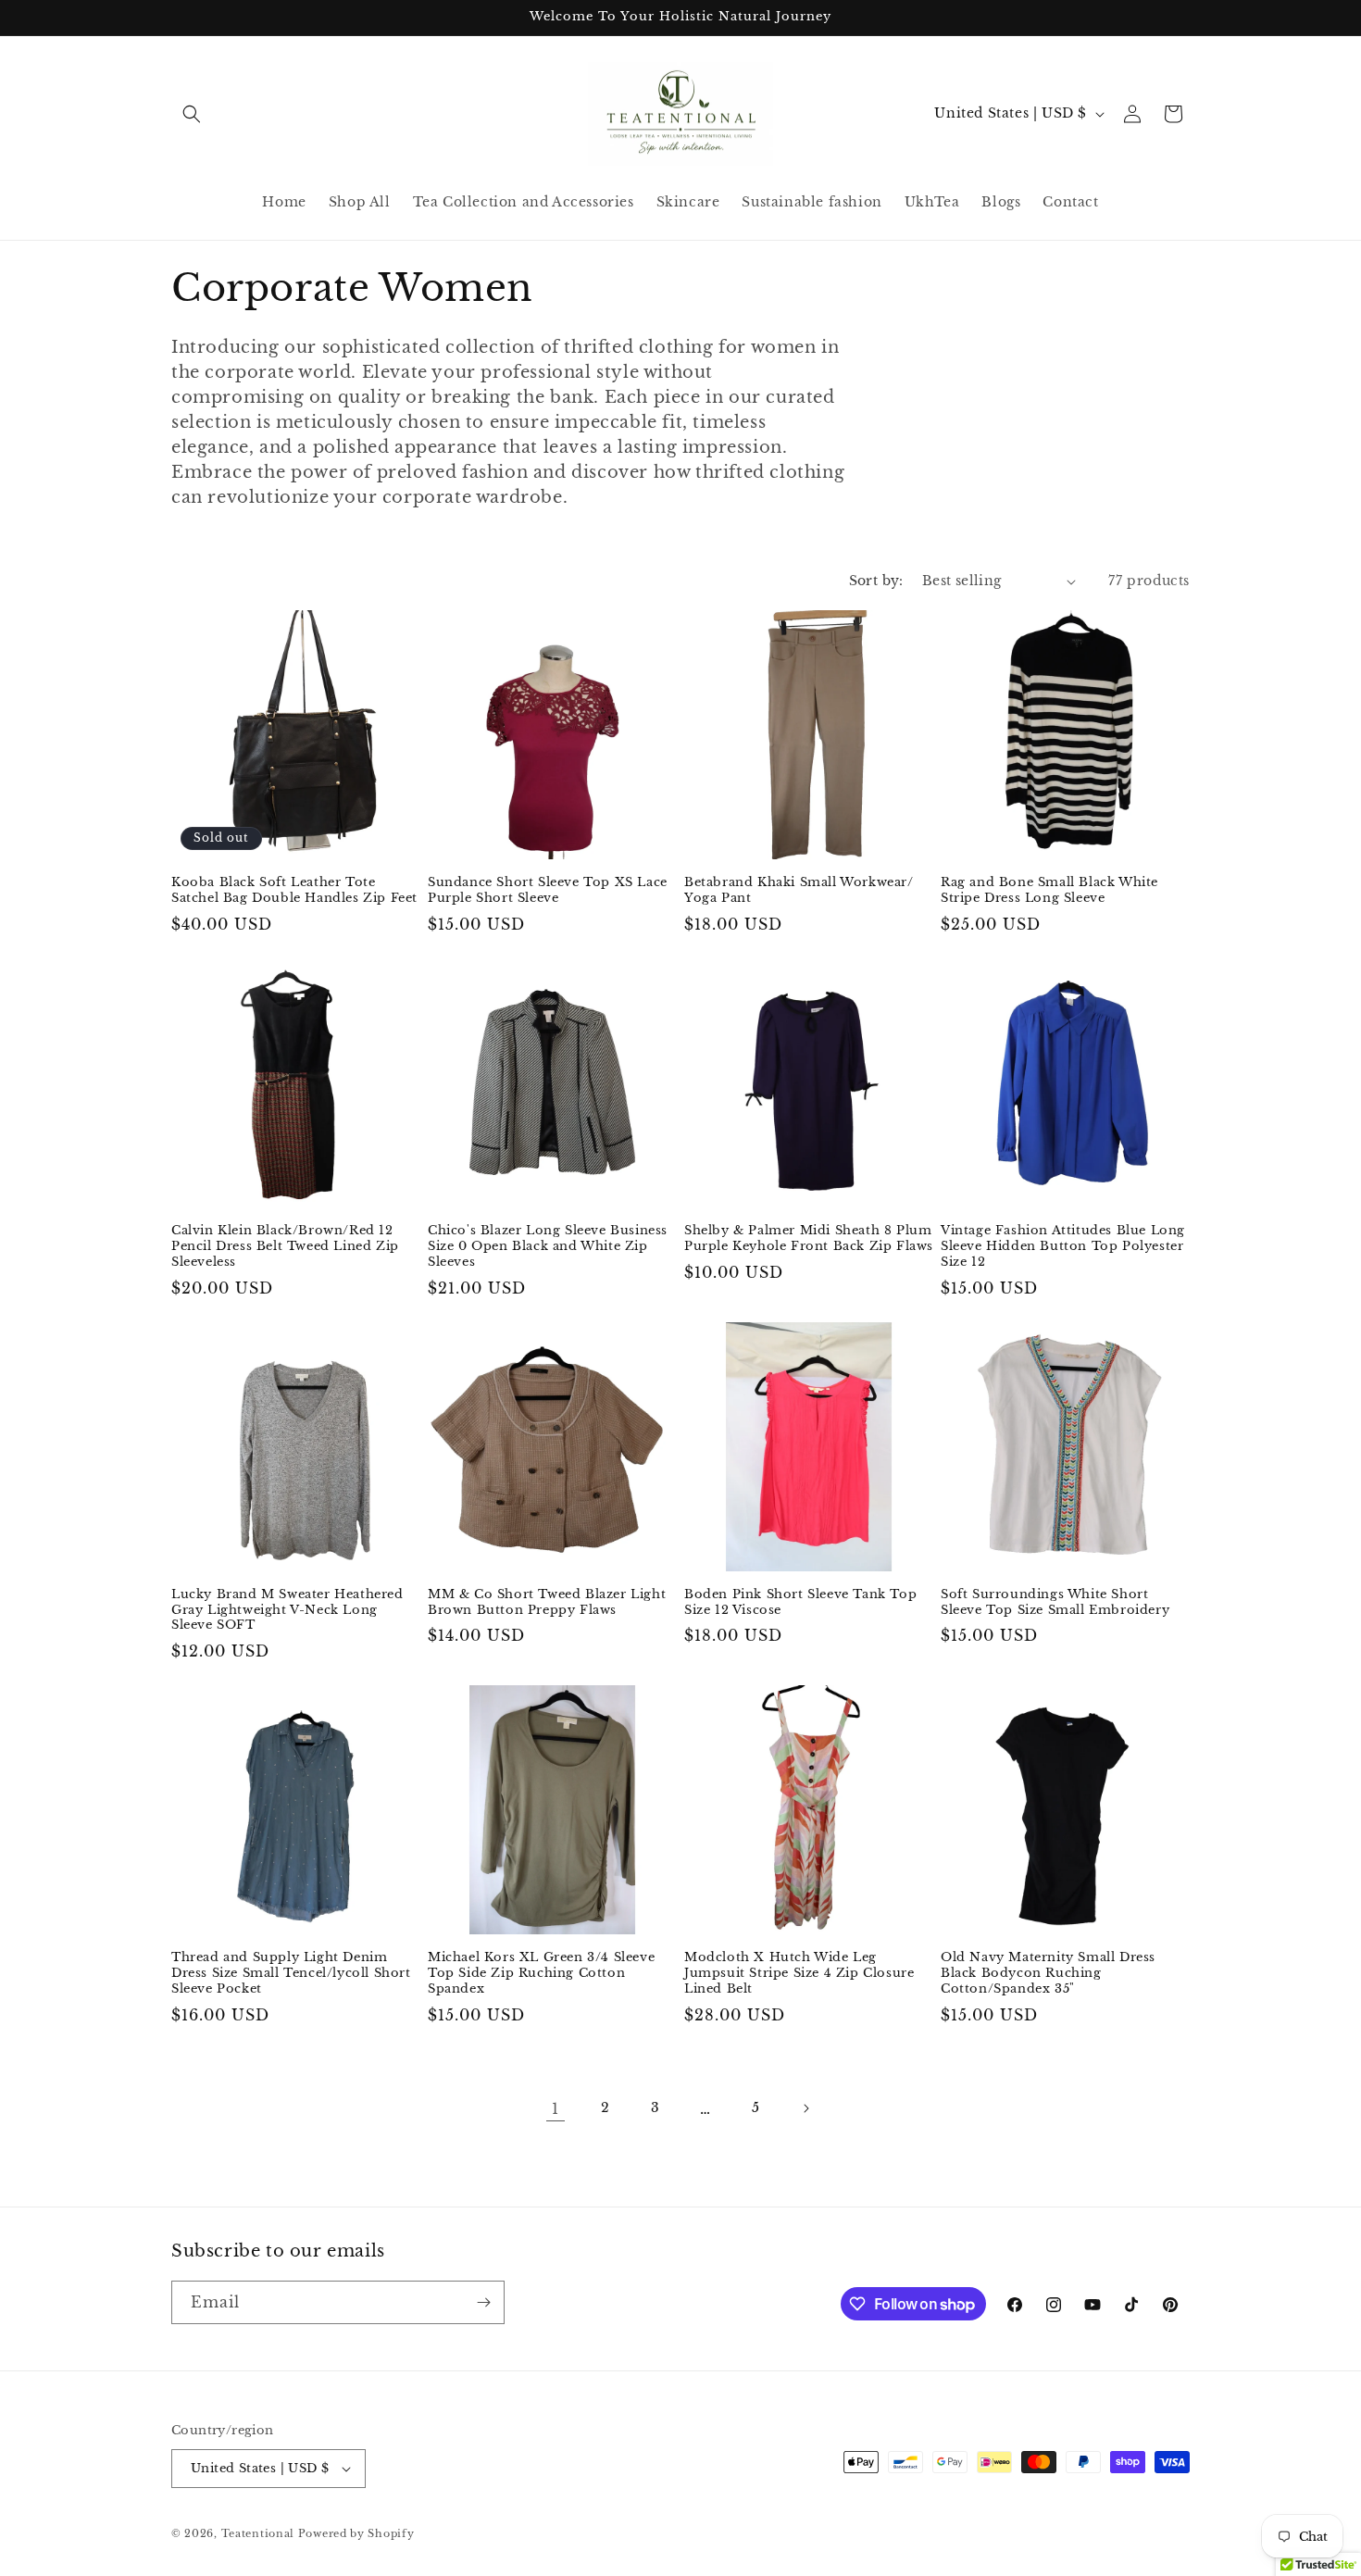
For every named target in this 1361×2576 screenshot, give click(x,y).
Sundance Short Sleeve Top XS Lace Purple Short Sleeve (548, 890)
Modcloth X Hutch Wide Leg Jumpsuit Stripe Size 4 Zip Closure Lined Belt (799, 1973)
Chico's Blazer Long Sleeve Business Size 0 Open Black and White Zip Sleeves (548, 1246)
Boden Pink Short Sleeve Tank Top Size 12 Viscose (800, 1602)
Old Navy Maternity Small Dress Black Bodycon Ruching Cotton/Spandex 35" (1048, 1973)
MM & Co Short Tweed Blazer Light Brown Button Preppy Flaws (547, 1602)
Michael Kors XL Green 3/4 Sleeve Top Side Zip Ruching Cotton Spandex (541, 1973)
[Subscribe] (483, 2302)
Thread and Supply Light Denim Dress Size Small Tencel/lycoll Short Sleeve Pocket (291, 1973)
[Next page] (805, 2108)
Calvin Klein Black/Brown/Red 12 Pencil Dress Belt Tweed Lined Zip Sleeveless (285, 1246)
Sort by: (876, 581)
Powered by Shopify (356, 2533)
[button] (192, 114)
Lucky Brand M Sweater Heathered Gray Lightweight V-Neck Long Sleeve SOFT (287, 1610)
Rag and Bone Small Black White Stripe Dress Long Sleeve (1049, 890)
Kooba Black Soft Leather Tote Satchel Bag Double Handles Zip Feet (294, 890)
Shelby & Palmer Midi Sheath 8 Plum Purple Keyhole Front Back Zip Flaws (809, 1238)
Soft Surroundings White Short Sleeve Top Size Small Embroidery (1055, 1602)
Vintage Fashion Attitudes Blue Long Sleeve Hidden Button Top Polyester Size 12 (1063, 1246)
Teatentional (258, 2533)
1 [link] (556, 2108)
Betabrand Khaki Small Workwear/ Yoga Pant (799, 890)
